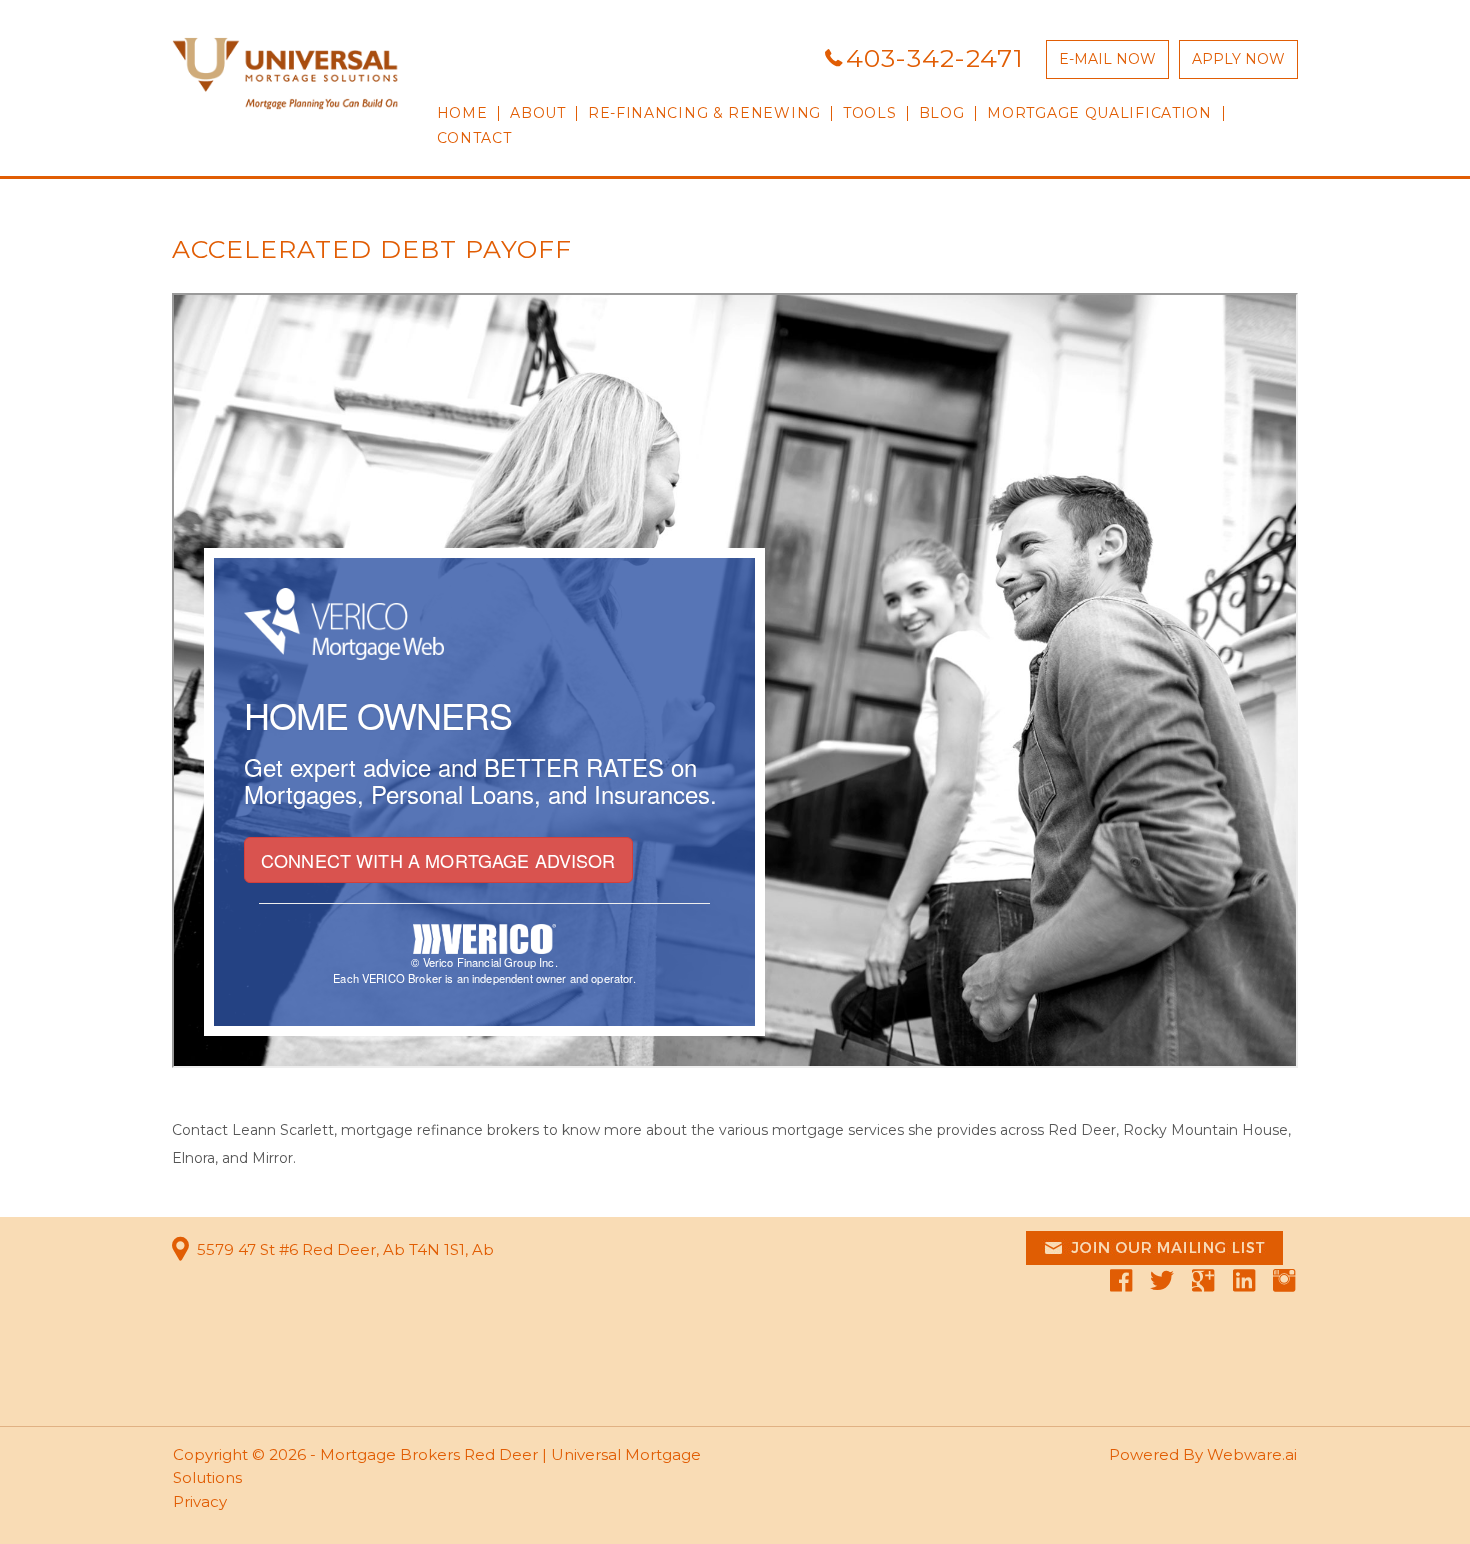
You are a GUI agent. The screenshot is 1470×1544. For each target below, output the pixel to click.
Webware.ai (1252, 1454)
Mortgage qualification (1099, 113)
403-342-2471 (935, 58)
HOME (462, 113)
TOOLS (870, 113)
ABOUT (538, 113)
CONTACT (474, 138)
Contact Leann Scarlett (253, 1130)
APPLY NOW (1238, 59)
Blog (942, 113)
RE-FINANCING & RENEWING (704, 113)
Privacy (200, 1501)
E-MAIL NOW (1107, 59)
